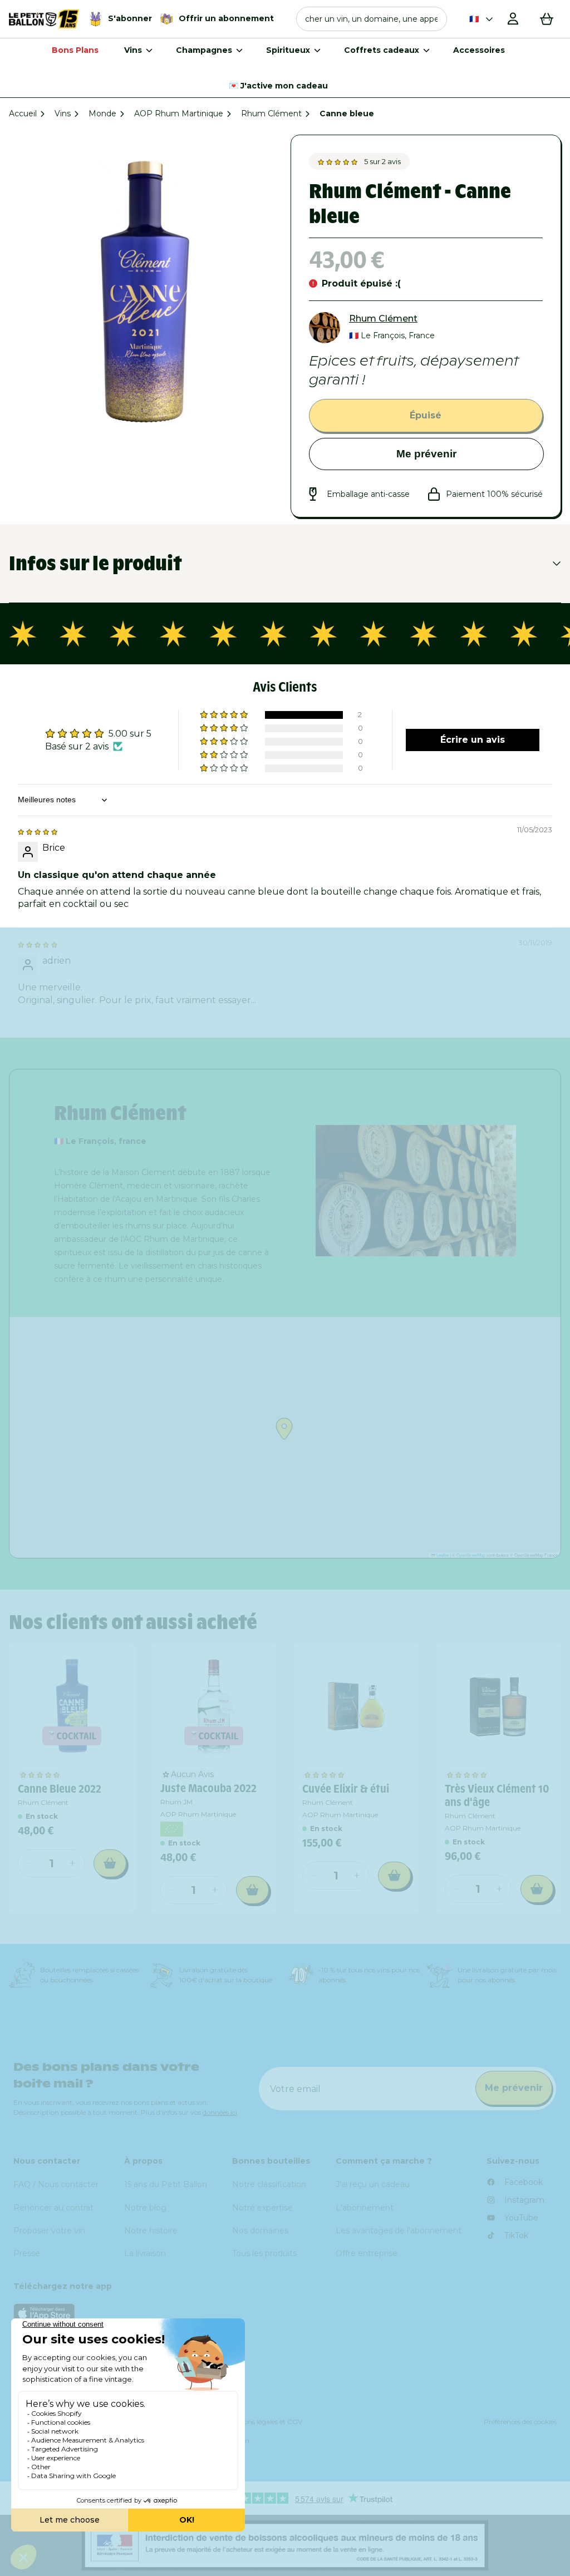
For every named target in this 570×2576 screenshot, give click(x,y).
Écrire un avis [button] (473, 740)
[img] (38, 831)
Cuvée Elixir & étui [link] (346, 1789)
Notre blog (145, 2208)
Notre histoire (151, 2230)
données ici (220, 2112)
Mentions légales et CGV (264, 2422)
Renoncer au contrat (53, 2208)
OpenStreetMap (471, 1555)
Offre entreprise (367, 2253)
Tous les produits (264, 2253)
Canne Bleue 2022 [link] (60, 1789)
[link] (72, 1706)
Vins (63, 113)
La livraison (145, 2253)
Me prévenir (426, 454)
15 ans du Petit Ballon (166, 2184)
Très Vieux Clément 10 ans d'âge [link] (497, 1795)
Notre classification (269, 2184)
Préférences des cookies (520, 2422)
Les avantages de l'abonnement (399, 2230)
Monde (102, 113)
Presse (27, 2253)
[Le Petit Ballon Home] (44, 19)
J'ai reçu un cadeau (373, 2184)
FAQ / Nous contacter (56, 2184)
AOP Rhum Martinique (179, 113)
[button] (372, 19)
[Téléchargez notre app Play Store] (285, 2341)
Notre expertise (262, 2208)
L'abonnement (365, 2208)
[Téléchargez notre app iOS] (285, 2313)
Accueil (23, 113)
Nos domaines (260, 2230)
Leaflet (442, 1555)
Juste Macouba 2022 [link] (208, 1788)
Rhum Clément (271, 113)
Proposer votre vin (49, 2230)
